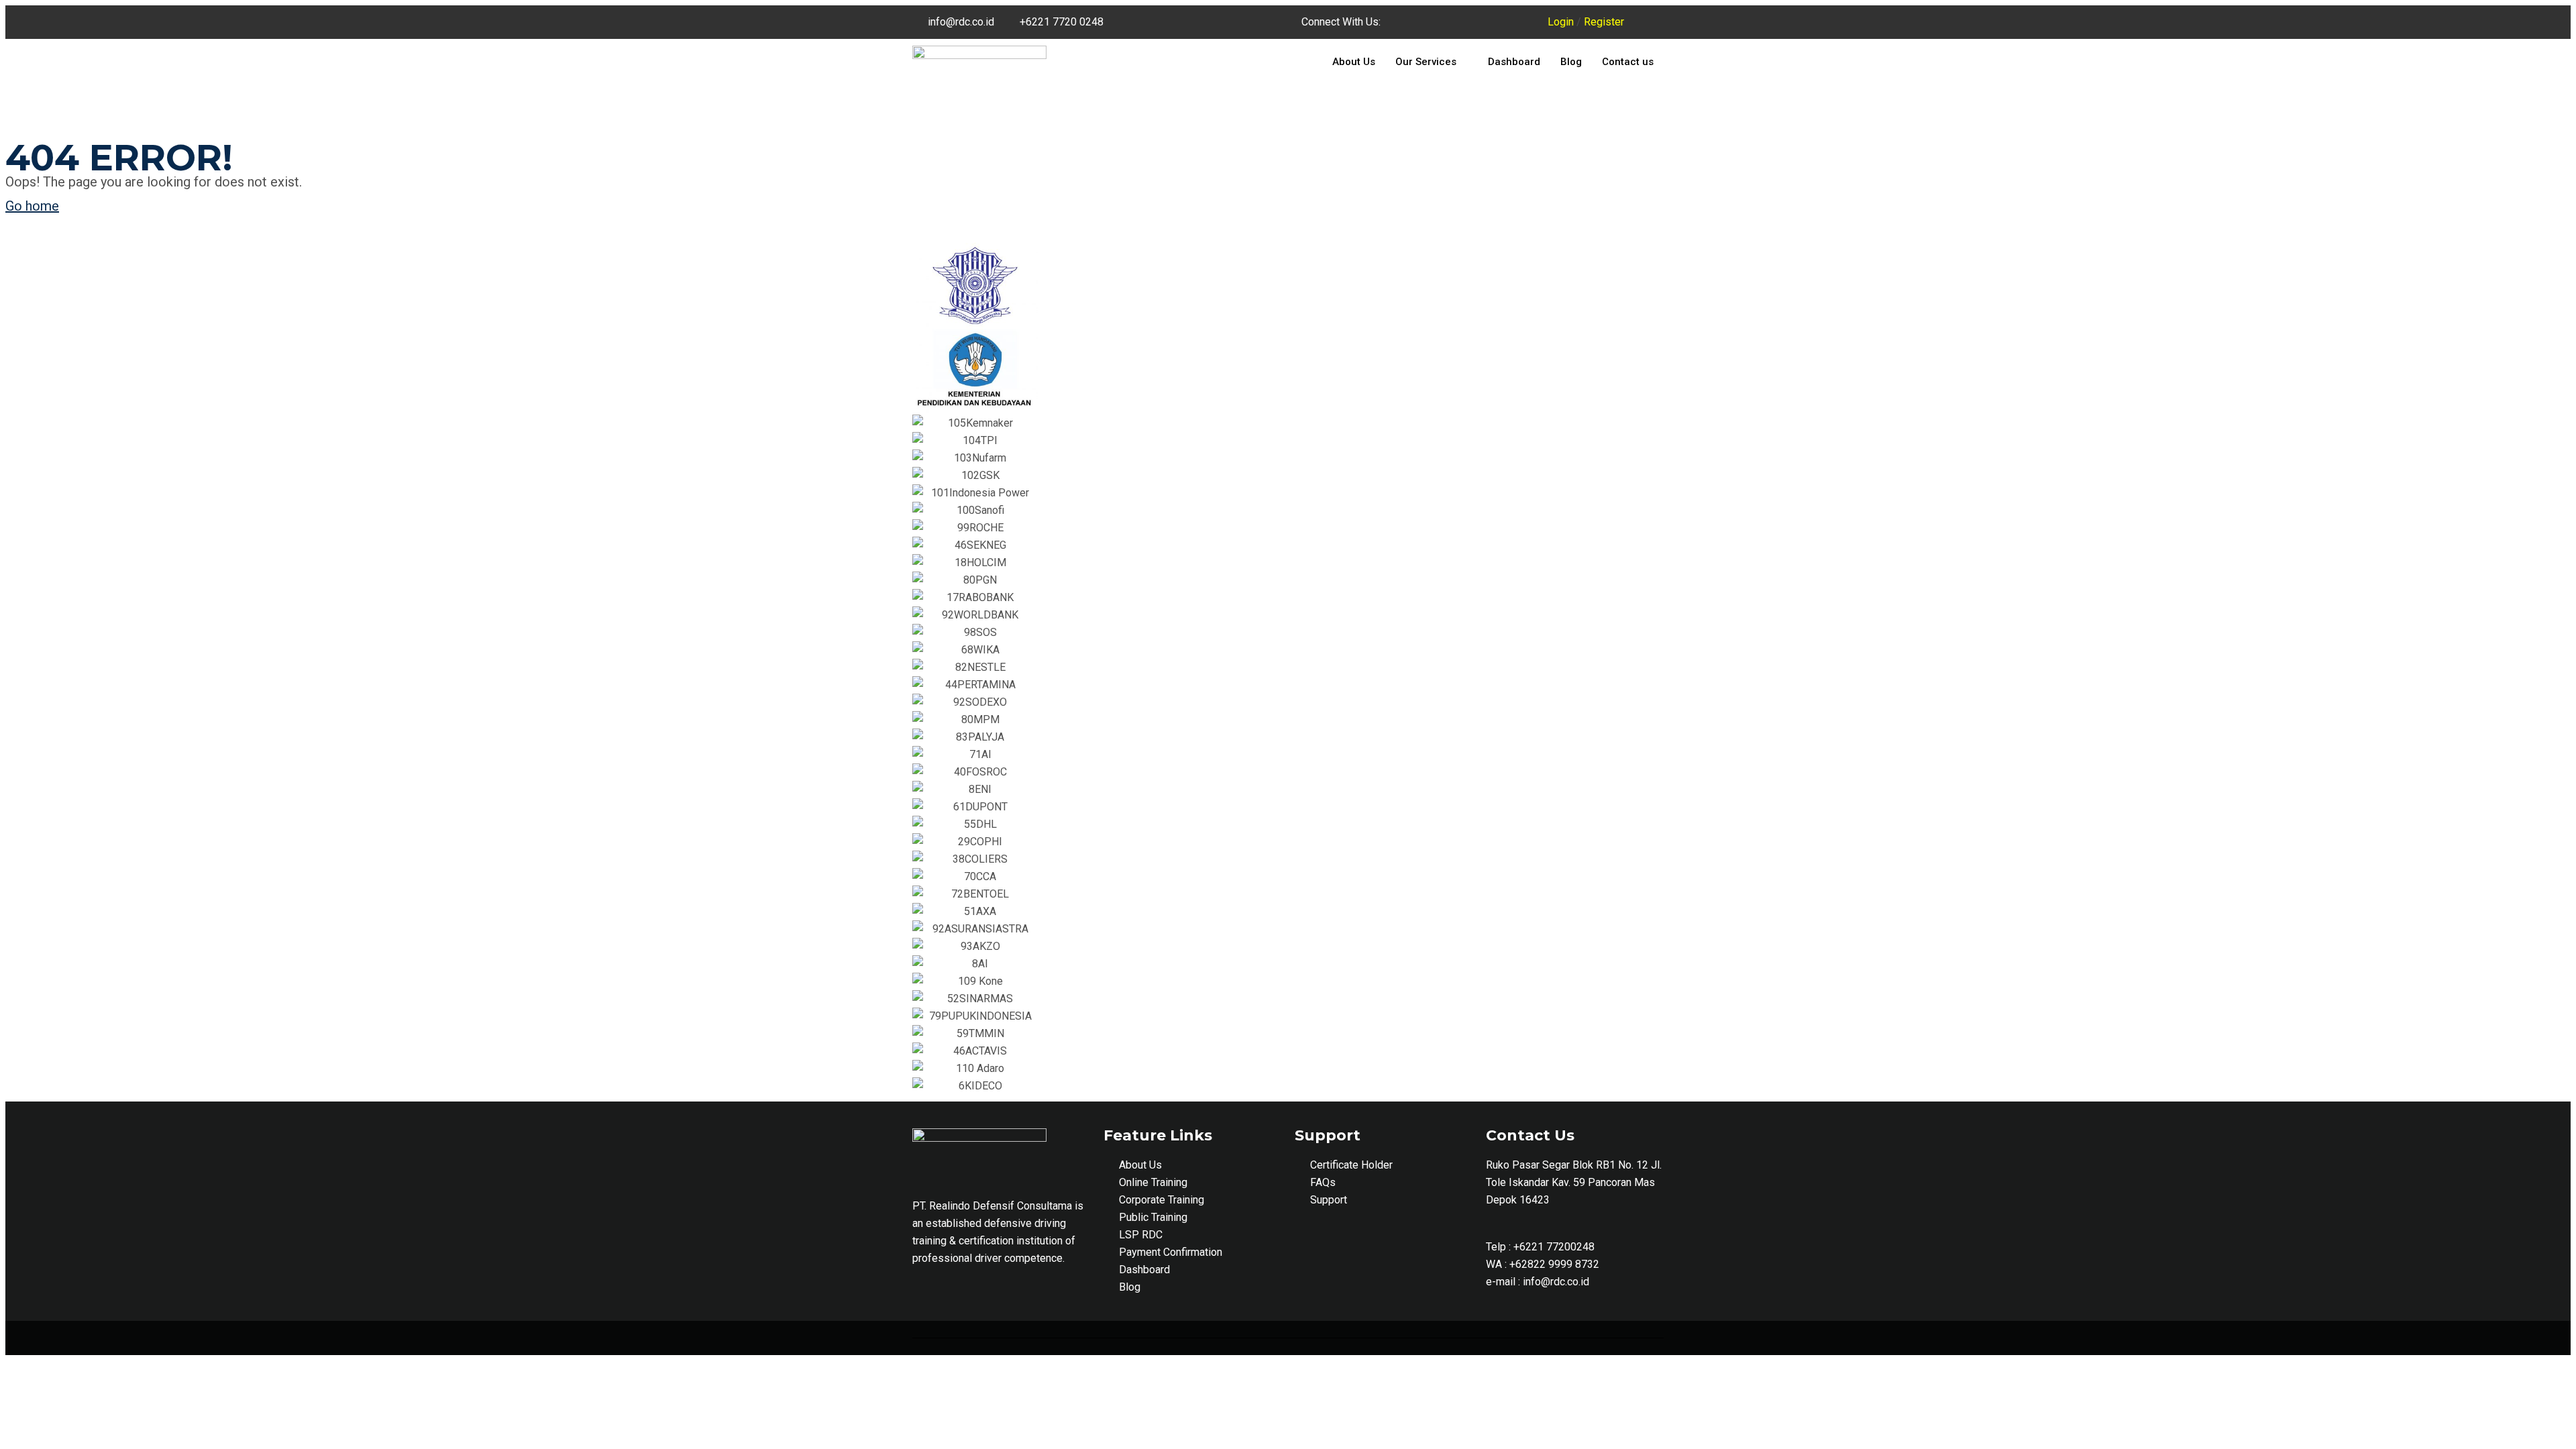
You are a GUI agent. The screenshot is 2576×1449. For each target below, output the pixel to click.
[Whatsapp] (1515, 22)
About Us (1354, 62)
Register (1604, 22)
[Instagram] (1478, 22)
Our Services (1426, 62)
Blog (1571, 62)
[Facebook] (1441, 22)
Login (1561, 22)
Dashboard (1514, 62)
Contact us (1628, 62)
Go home (32, 206)
